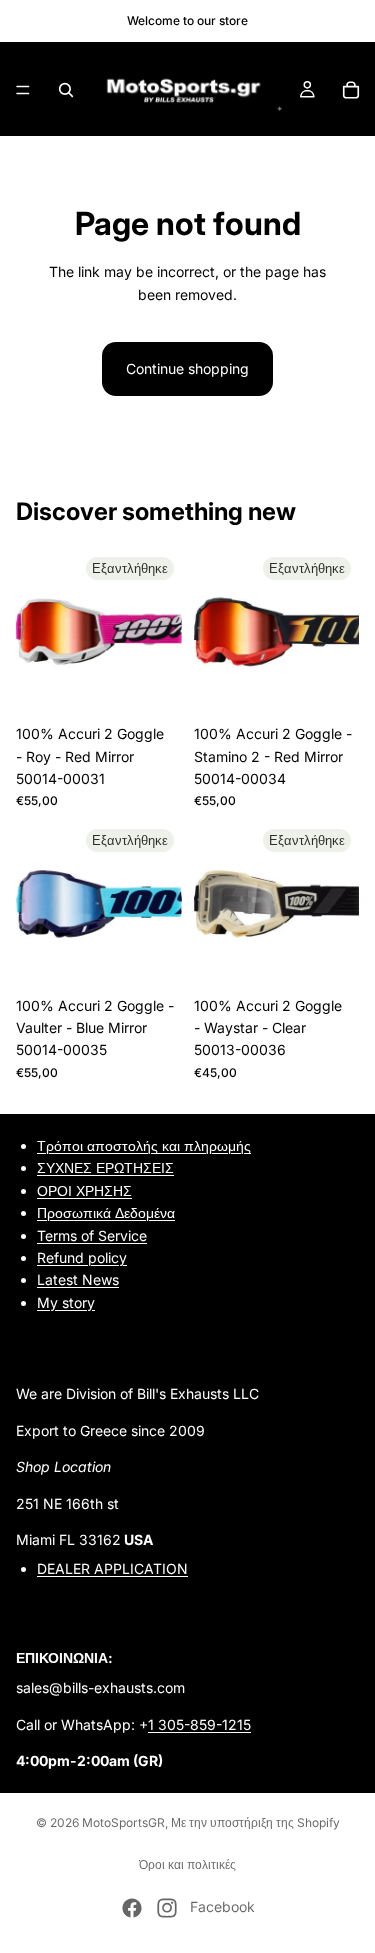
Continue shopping (187, 368)
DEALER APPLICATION (112, 1568)
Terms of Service (92, 1234)
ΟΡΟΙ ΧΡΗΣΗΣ (84, 1190)
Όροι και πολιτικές (187, 1864)
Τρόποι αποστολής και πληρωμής (144, 1145)
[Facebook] (132, 1908)
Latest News (78, 1279)
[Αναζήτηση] (66, 90)
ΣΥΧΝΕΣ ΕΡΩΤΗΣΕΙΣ (105, 1167)
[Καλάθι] (351, 90)
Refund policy (82, 1257)
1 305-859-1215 (199, 1724)
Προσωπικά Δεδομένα (106, 1212)
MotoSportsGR (123, 1822)
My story (66, 1302)
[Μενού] (23, 90)
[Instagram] (167, 1908)
